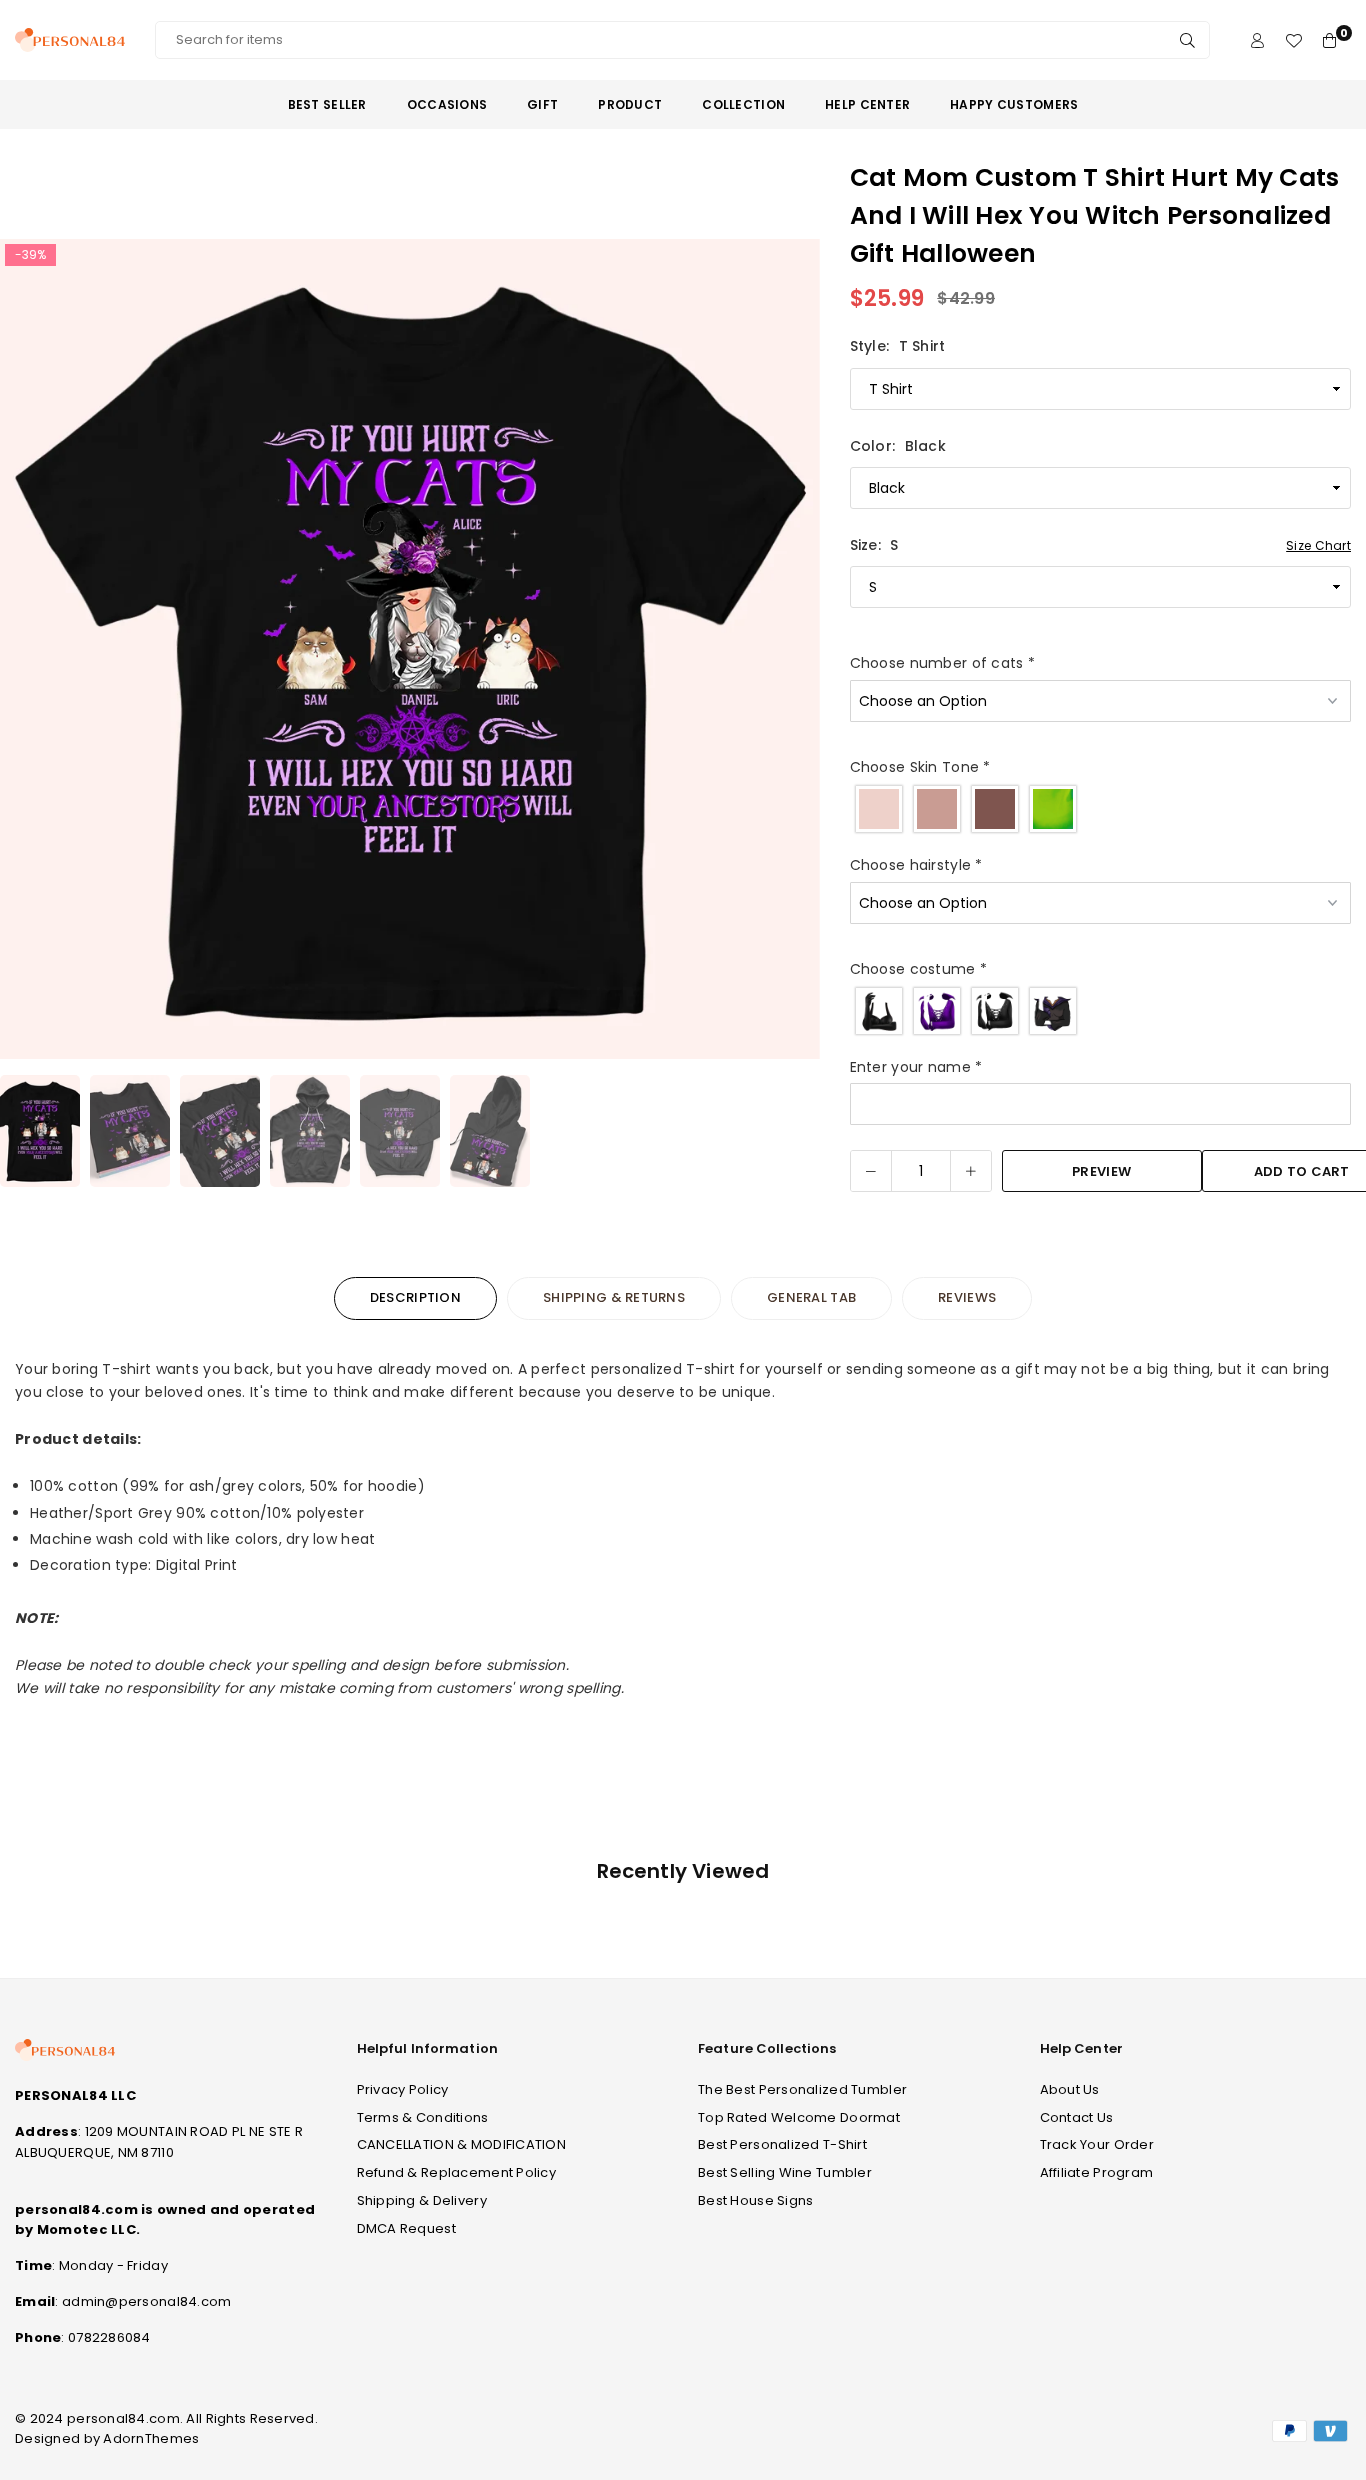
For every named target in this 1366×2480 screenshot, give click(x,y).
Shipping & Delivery (422, 2200)
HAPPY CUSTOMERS (1014, 104)
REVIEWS (967, 1297)
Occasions (447, 104)
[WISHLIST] (1293, 40)
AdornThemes (151, 2438)
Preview (1101, 1171)
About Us (1070, 2089)
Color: (898, 446)
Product (630, 104)
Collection (743, 104)
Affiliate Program (1097, 2172)
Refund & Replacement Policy (457, 2172)
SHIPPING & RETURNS (614, 1297)
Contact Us (1077, 2117)
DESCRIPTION (415, 1297)
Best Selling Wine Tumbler (785, 2172)
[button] (792, 653)
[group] (410, 649)
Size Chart (1318, 545)
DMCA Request (406, 2228)
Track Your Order (1097, 2144)
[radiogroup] (1100, 809)
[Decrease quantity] (871, 1171)
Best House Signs (755, 2200)
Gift (542, 104)
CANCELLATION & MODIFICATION (462, 2144)
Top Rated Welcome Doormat (799, 2117)
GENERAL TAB (811, 1297)
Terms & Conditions (423, 2117)
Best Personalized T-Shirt (782, 2144)
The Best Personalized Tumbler (802, 2089)
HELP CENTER (867, 104)
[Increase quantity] (971, 1171)
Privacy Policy (403, 2089)
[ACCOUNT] (1257, 40)
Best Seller (327, 104)
